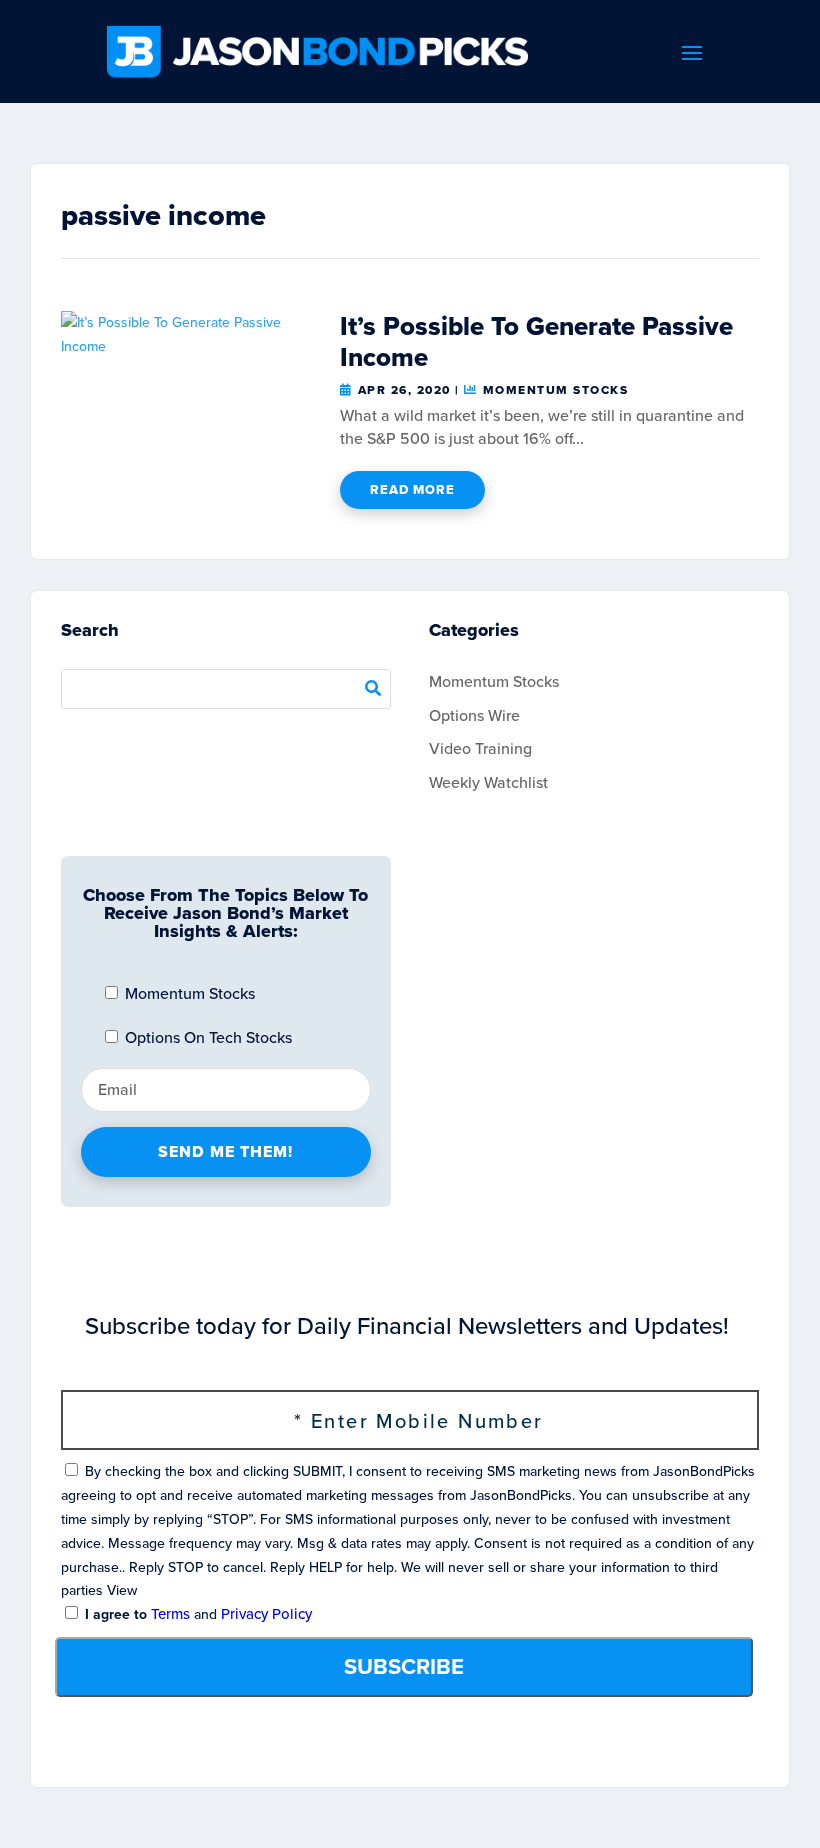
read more (412, 489)
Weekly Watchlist (488, 782)
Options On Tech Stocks (206, 1037)
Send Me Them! (225, 1151)
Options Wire (474, 715)
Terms (170, 1614)
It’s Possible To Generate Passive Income (536, 341)
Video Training (480, 748)
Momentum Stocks (555, 390)
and (196, 1614)
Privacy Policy (266, 1614)
